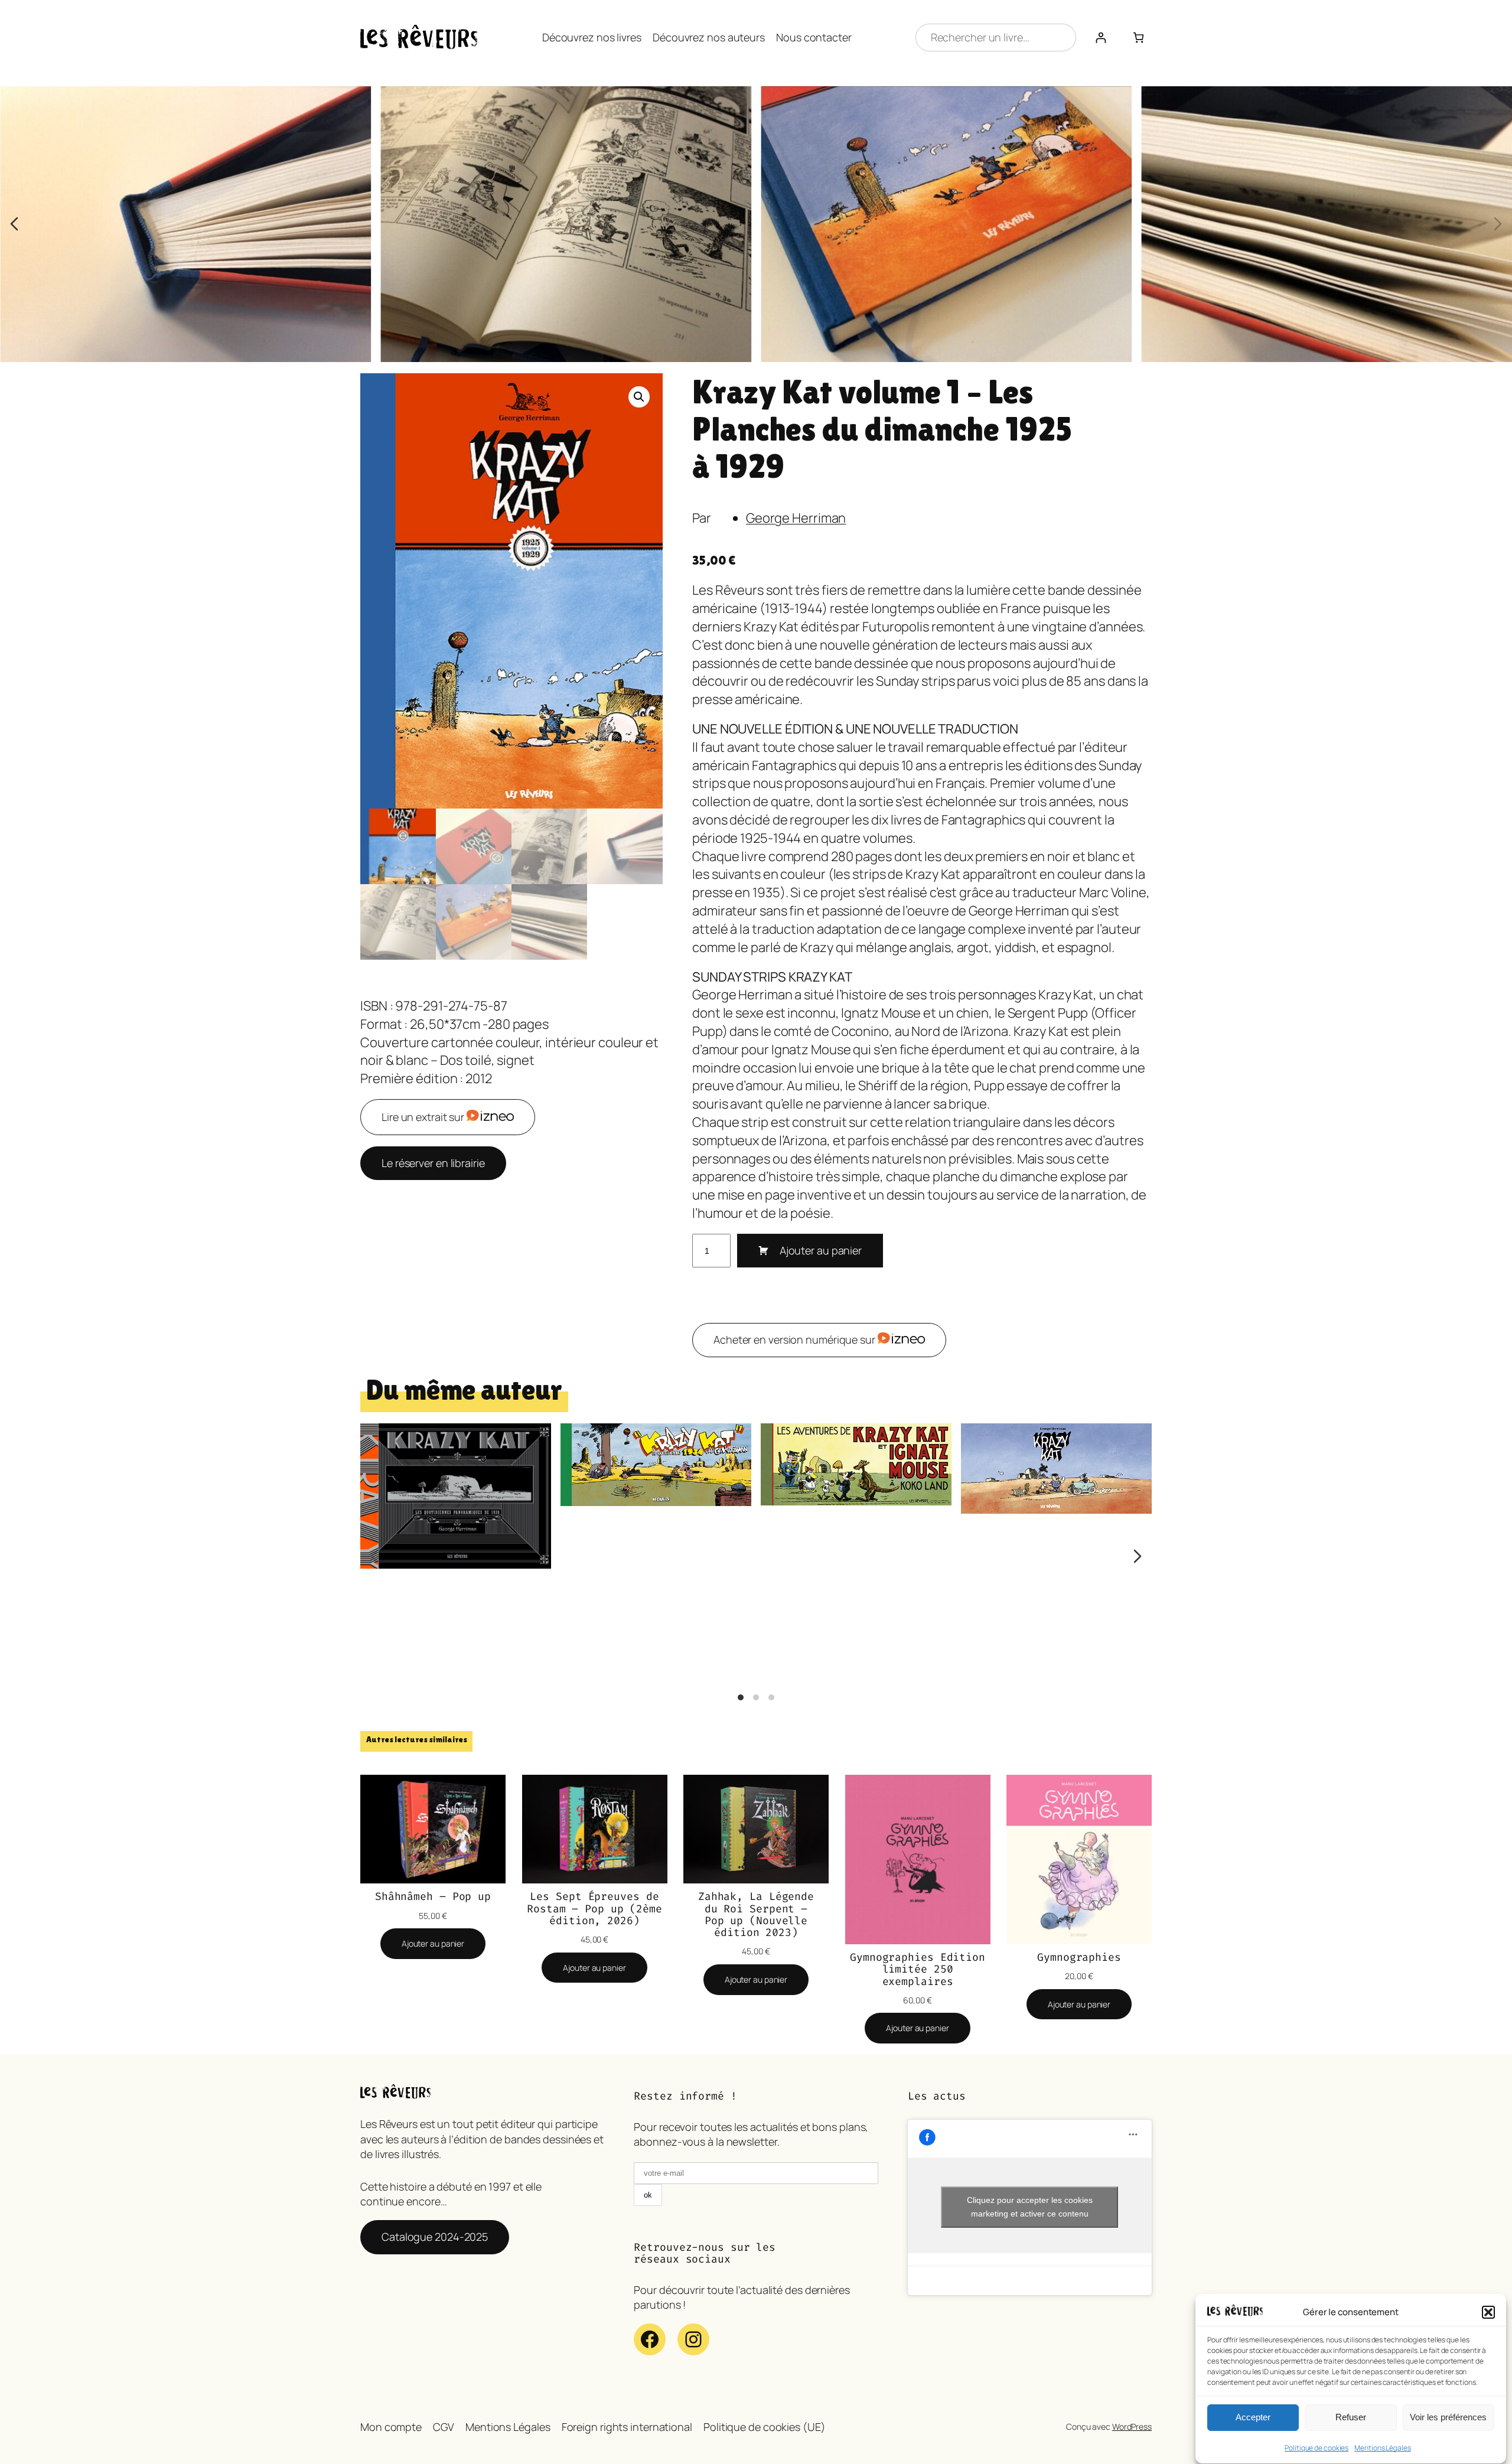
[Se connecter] (1101, 38)
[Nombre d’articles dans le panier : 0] (1138, 38)
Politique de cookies (1317, 2448)
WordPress (1132, 2426)
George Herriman (796, 518)
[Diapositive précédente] (14, 224)
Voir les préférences (1448, 2418)
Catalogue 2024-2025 (435, 2237)
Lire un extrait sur (424, 1117)
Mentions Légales (1382, 2448)
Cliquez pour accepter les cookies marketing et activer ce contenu (1030, 2207)
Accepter (1253, 2418)
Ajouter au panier (821, 1250)
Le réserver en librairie (433, 1163)
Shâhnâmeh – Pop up (433, 1896)
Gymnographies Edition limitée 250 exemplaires (918, 1969)
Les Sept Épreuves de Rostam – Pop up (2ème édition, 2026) (594, 1909)
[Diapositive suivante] (1498, 224)
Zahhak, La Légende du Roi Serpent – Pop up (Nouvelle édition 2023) (756, 1914)
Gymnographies (1079, 1957)
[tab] (741, 1697)
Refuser (1351, 2418)
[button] (1488, 2312)
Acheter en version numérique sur (796, 1339)
